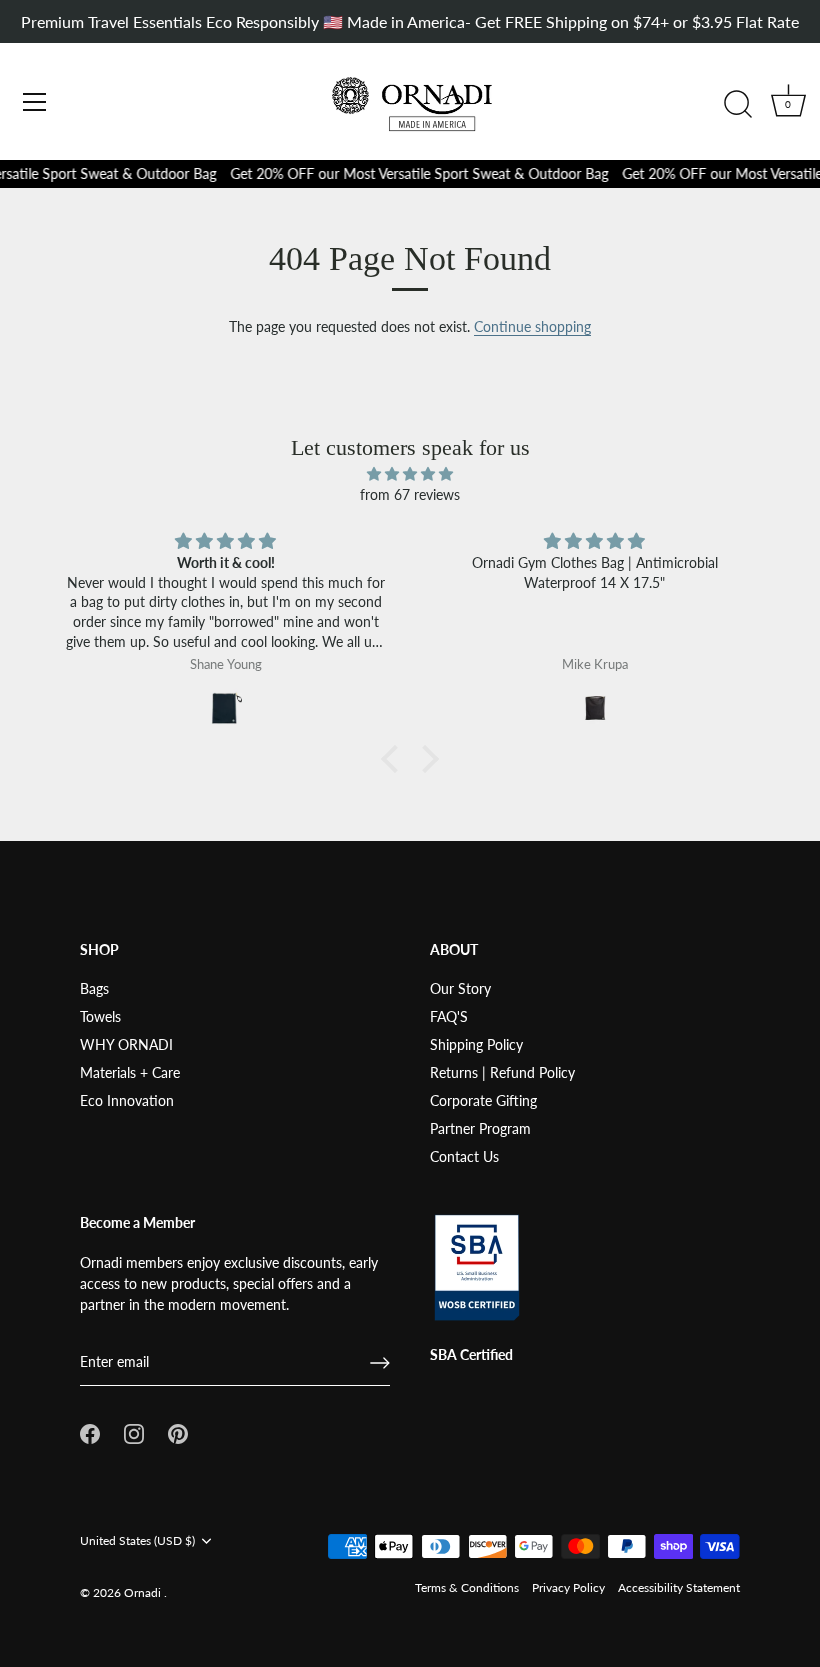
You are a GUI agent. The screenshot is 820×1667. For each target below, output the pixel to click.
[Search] (738, 105)
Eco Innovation (127, 1100)
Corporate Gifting (483, 1100)
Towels (100, 1016)
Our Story (460, 988)
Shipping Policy (476, 1044)
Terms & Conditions (467, 1587)
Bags (94, 988)
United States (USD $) (137, 1541)
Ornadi (144, 1592)
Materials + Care (130, 1072)
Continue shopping (532, 326)
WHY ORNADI (126, 1044)
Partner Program (480, 1128)
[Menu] (35, 102)
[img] (410, 473)
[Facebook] (90, 1431)
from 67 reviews (410, 494)
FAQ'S (449, 1016)
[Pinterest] (178, 1431)
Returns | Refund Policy (502, 1072)
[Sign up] (380, 1363)
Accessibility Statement (679, 1587)
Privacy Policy (568, 1587)
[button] (395, 759)
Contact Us (464, 1156)
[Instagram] (134, 1431)
